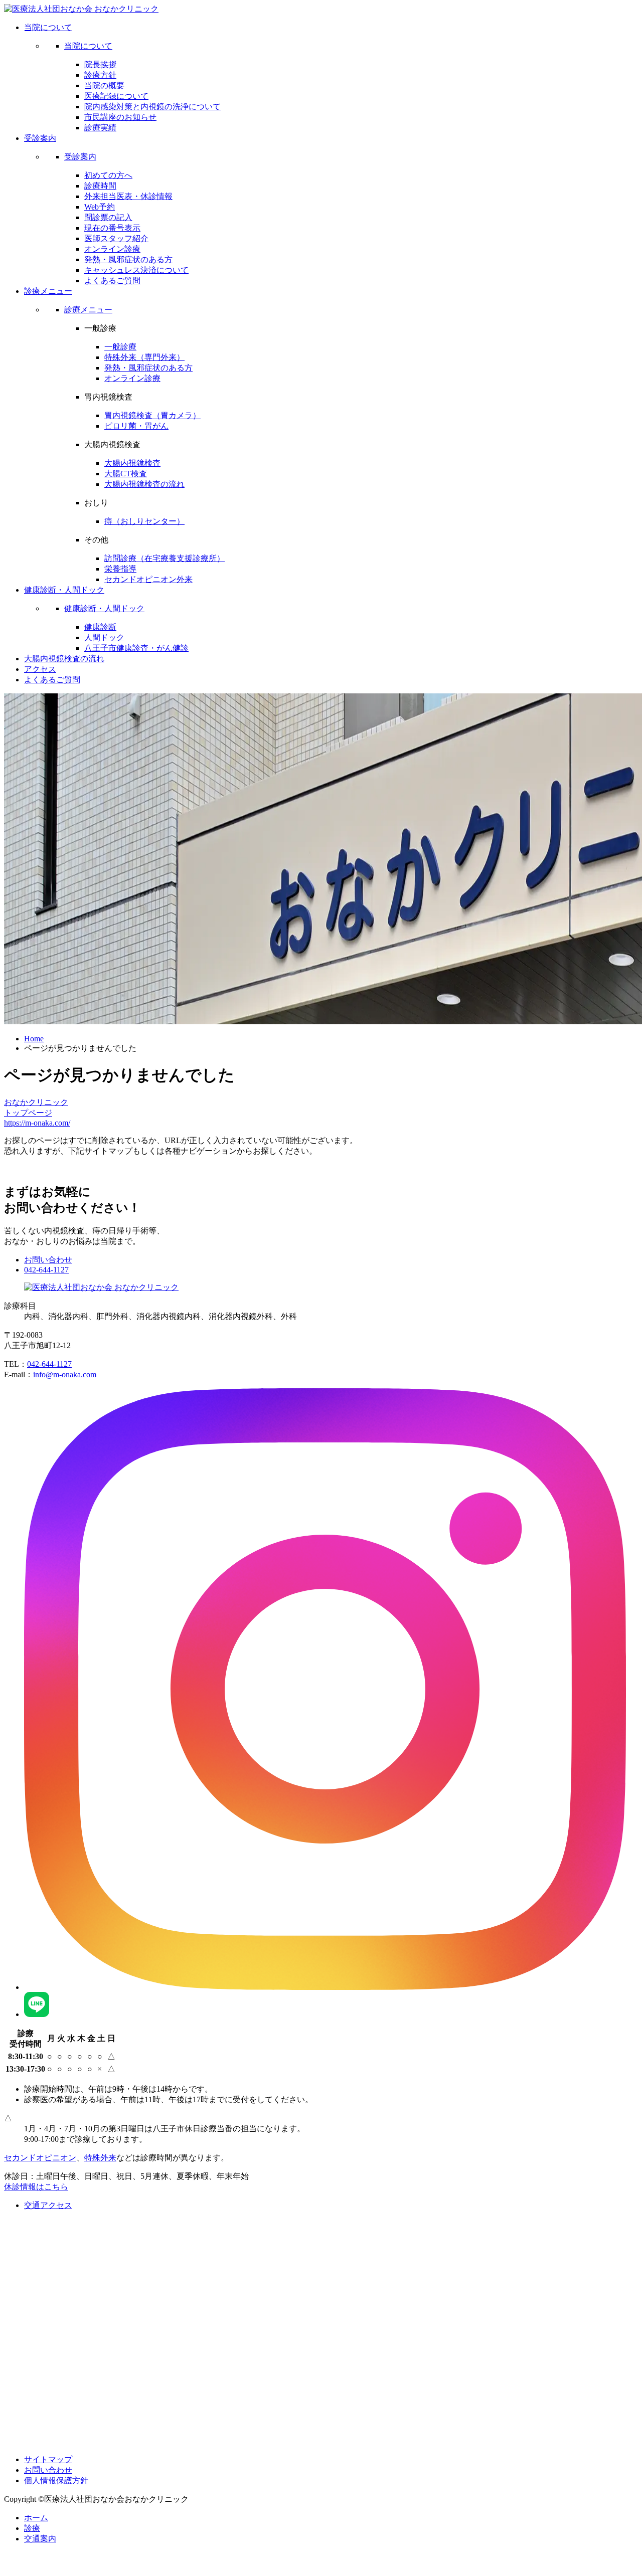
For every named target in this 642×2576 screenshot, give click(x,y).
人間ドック (104, 637)
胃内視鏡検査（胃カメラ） (152, 415)
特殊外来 (100, 2158)
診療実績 (100, 128)
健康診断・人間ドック (104, 608)
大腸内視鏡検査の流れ (144, 484)
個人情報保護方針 (56, 2480)
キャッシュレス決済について (136, 270)
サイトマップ (48, 2459)
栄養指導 (120, 569)
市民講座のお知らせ (120, 117)
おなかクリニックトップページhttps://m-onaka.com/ (37, 1113)
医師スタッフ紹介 (116, 238)
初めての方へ (108, 175)
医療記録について (116, 96)
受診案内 (80, 157)
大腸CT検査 (126, 474)
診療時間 (100, 186)
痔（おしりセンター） (144, 521)
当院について (88, 46)
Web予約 (100, 207)
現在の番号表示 (112, 228)
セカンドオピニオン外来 (148, 579)
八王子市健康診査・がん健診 (136, 648)
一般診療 (120, 347)
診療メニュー (88, 310)
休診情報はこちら (36, 2187)
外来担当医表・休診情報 (128, 196)
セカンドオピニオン (40, 2158)
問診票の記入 (108, 217)
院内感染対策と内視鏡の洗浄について (152, 107)
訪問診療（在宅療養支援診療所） (165, 558)
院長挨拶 (100, 64)
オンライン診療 (112, 249)
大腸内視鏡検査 (132, 463)
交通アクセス (48, 2205)
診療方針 (100, 75)
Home (34, 1039)
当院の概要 (104, 85)
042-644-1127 (46, 1270)
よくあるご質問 (112, 281)
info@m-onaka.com (65, 1374)
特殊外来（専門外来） (144, 357)
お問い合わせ (48, 1260)
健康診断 (100, 627)
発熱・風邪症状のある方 (128, 259)
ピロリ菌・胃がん (136, 426)
